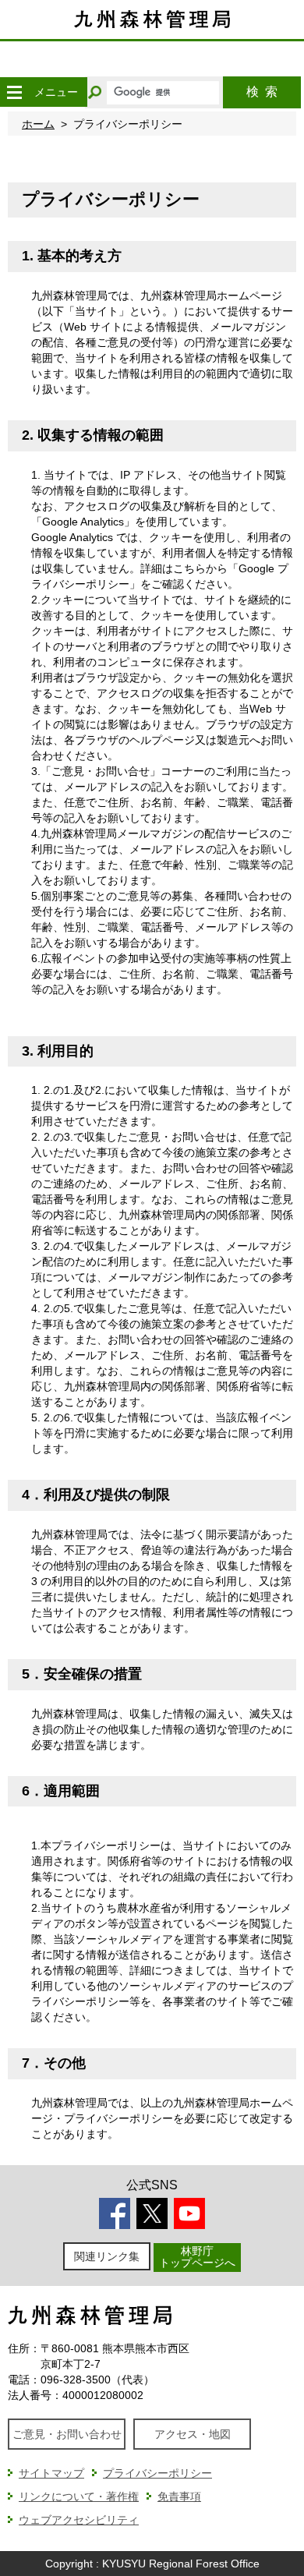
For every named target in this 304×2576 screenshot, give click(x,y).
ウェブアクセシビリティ (79, 2520)
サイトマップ (51, 2473)
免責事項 (179, 2496)
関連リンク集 (107, 2256)
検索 (262, 92)
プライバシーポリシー (157, 2473)
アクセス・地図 (193, 2434)
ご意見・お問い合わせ (67, 2434)
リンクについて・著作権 (79, 2496)
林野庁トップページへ (197, 2257)
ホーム (38, 124)
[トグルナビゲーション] (14, 92)
